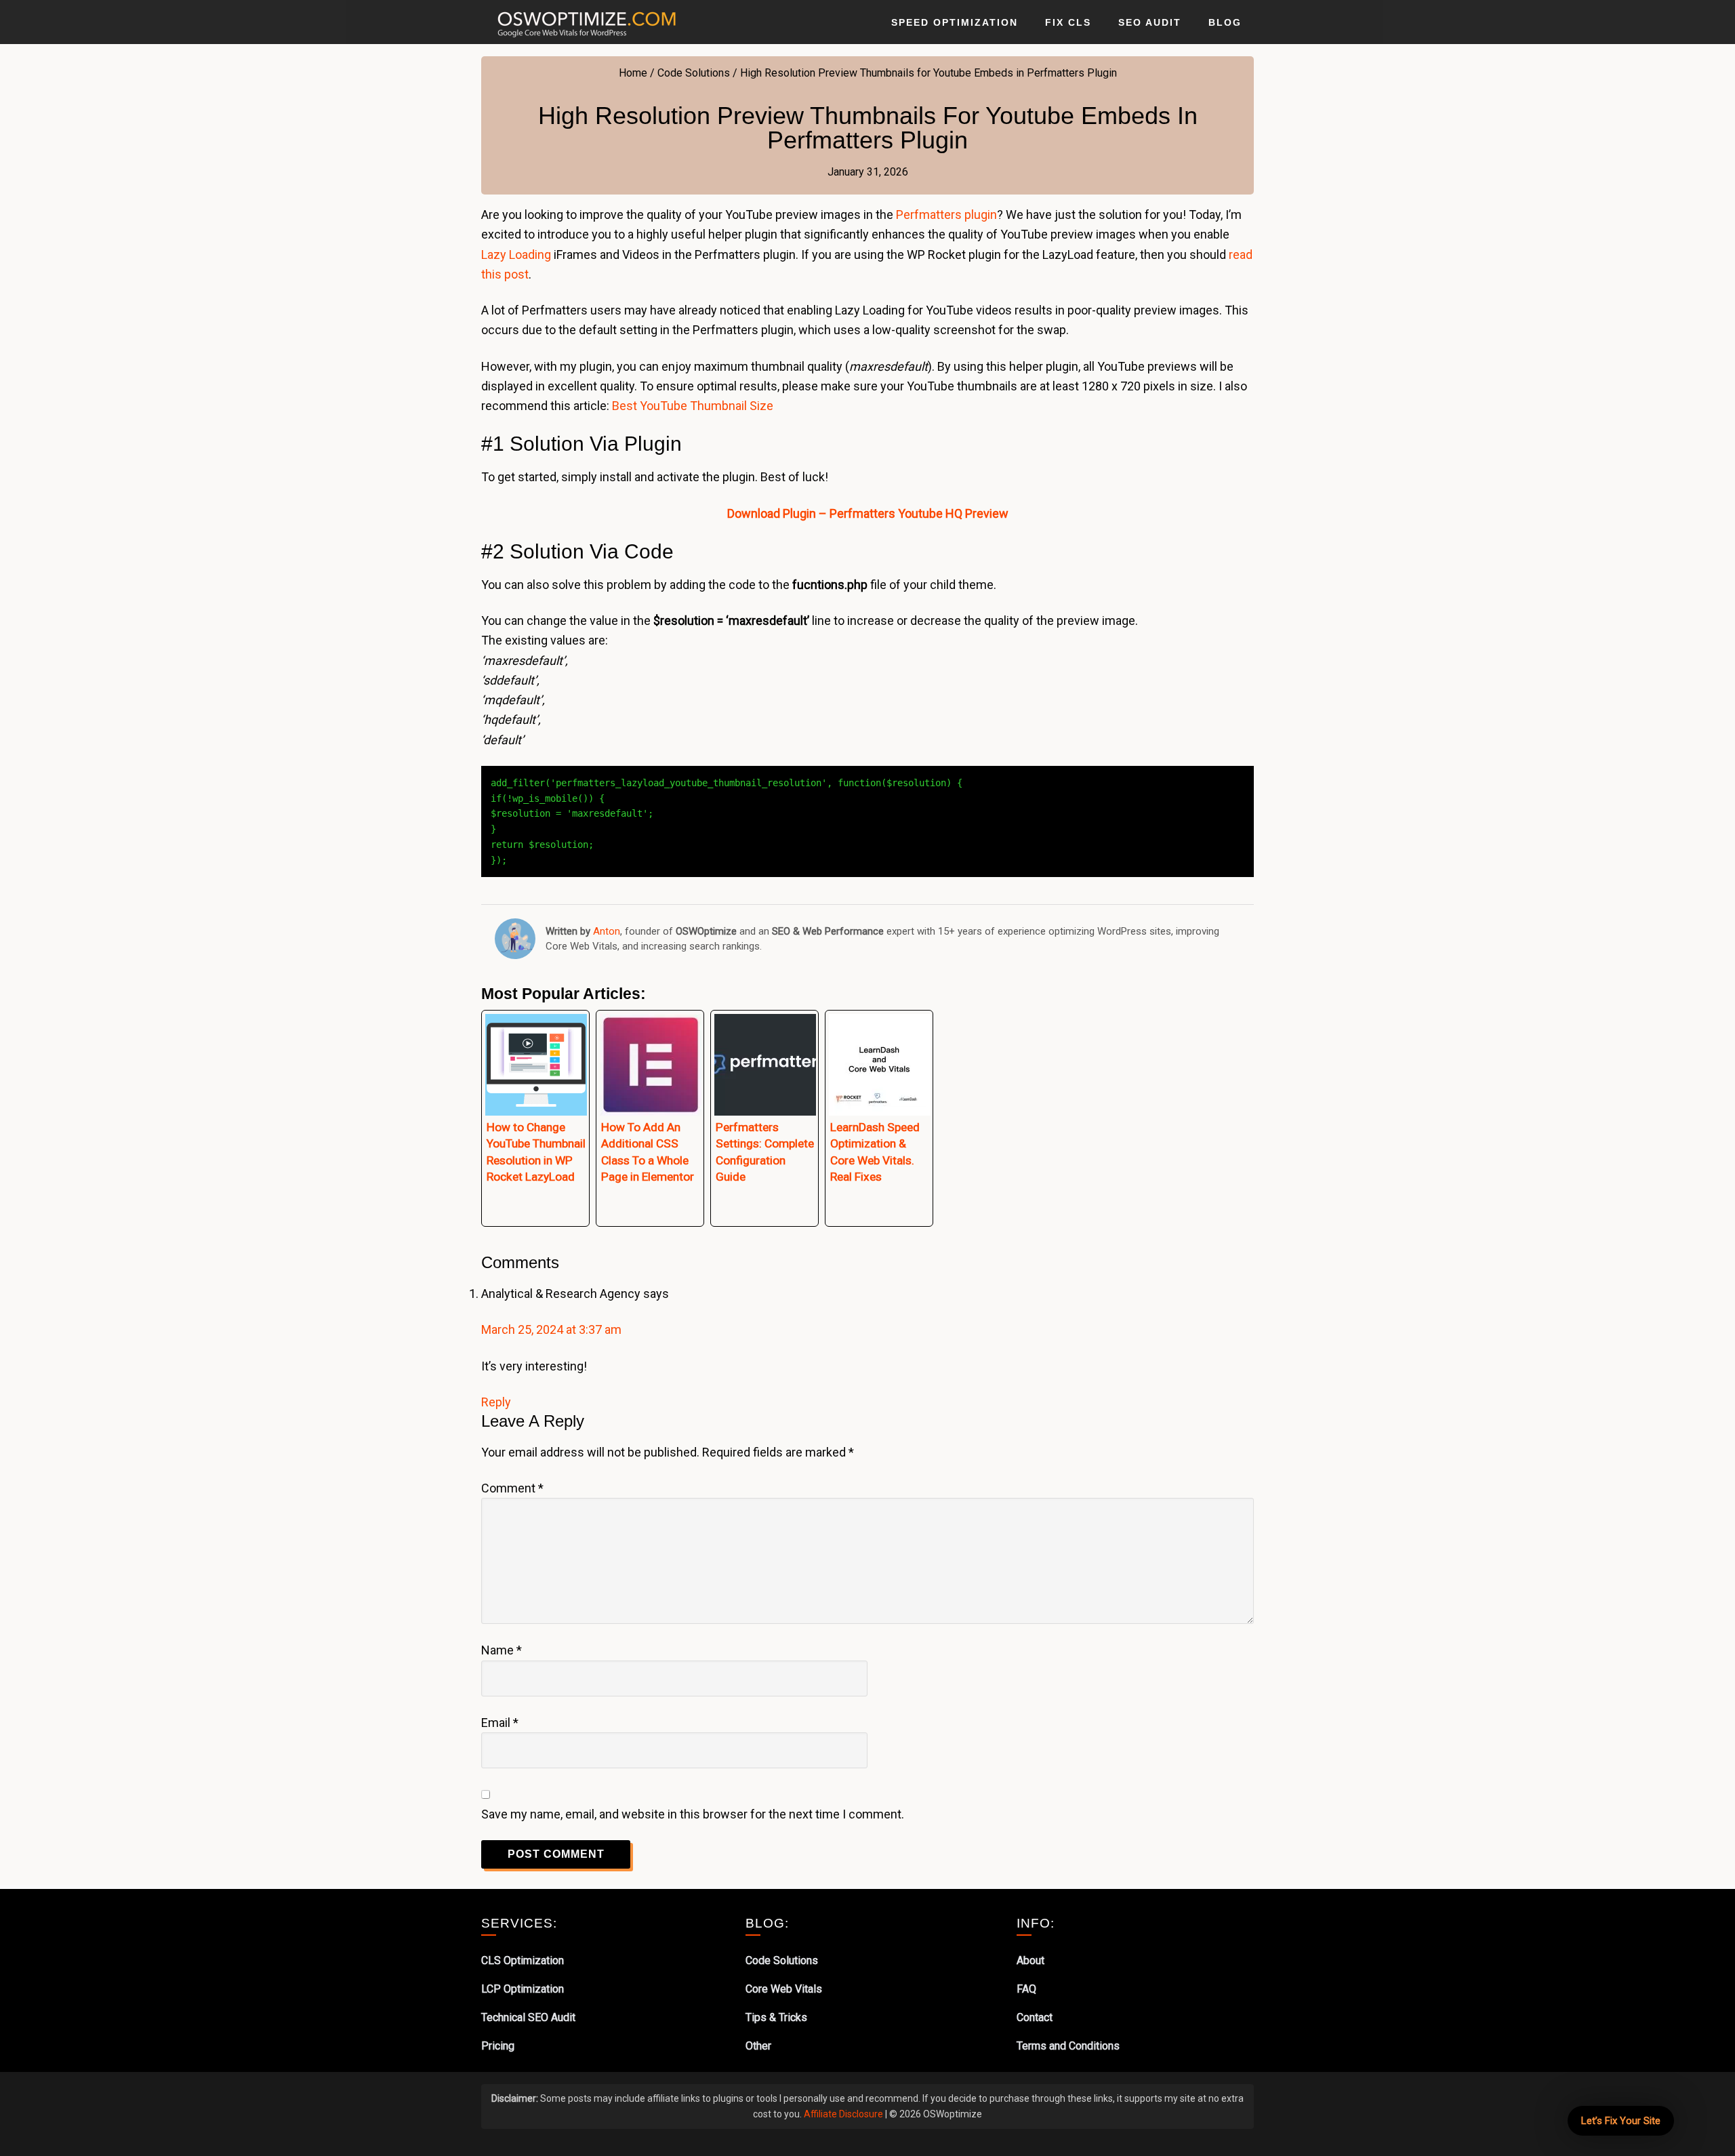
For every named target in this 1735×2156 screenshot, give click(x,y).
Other (758, 2046)
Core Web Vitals (784, 1989)
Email (500, 1723)
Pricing (498, 2046)
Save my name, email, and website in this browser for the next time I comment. (693, 1814)
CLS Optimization (523, 1960)
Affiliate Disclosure (843, 2114)
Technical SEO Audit (528, 2017)
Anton (607, 931)
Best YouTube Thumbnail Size (693, 406)
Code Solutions (782, 1960)
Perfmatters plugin (946, 215)
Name (502, 1650)
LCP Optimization (523, 1989)
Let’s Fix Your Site (1621, 2121)
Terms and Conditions (1068, 2046)
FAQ (1026, 1989)
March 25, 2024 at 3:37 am (551, 1329)
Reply (496, 1402)
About (1030, 1960)
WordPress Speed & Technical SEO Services (590, 22)
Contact (1035, 2017)
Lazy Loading (516, 255)
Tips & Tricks (776, 2017)
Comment (512, 1488)
